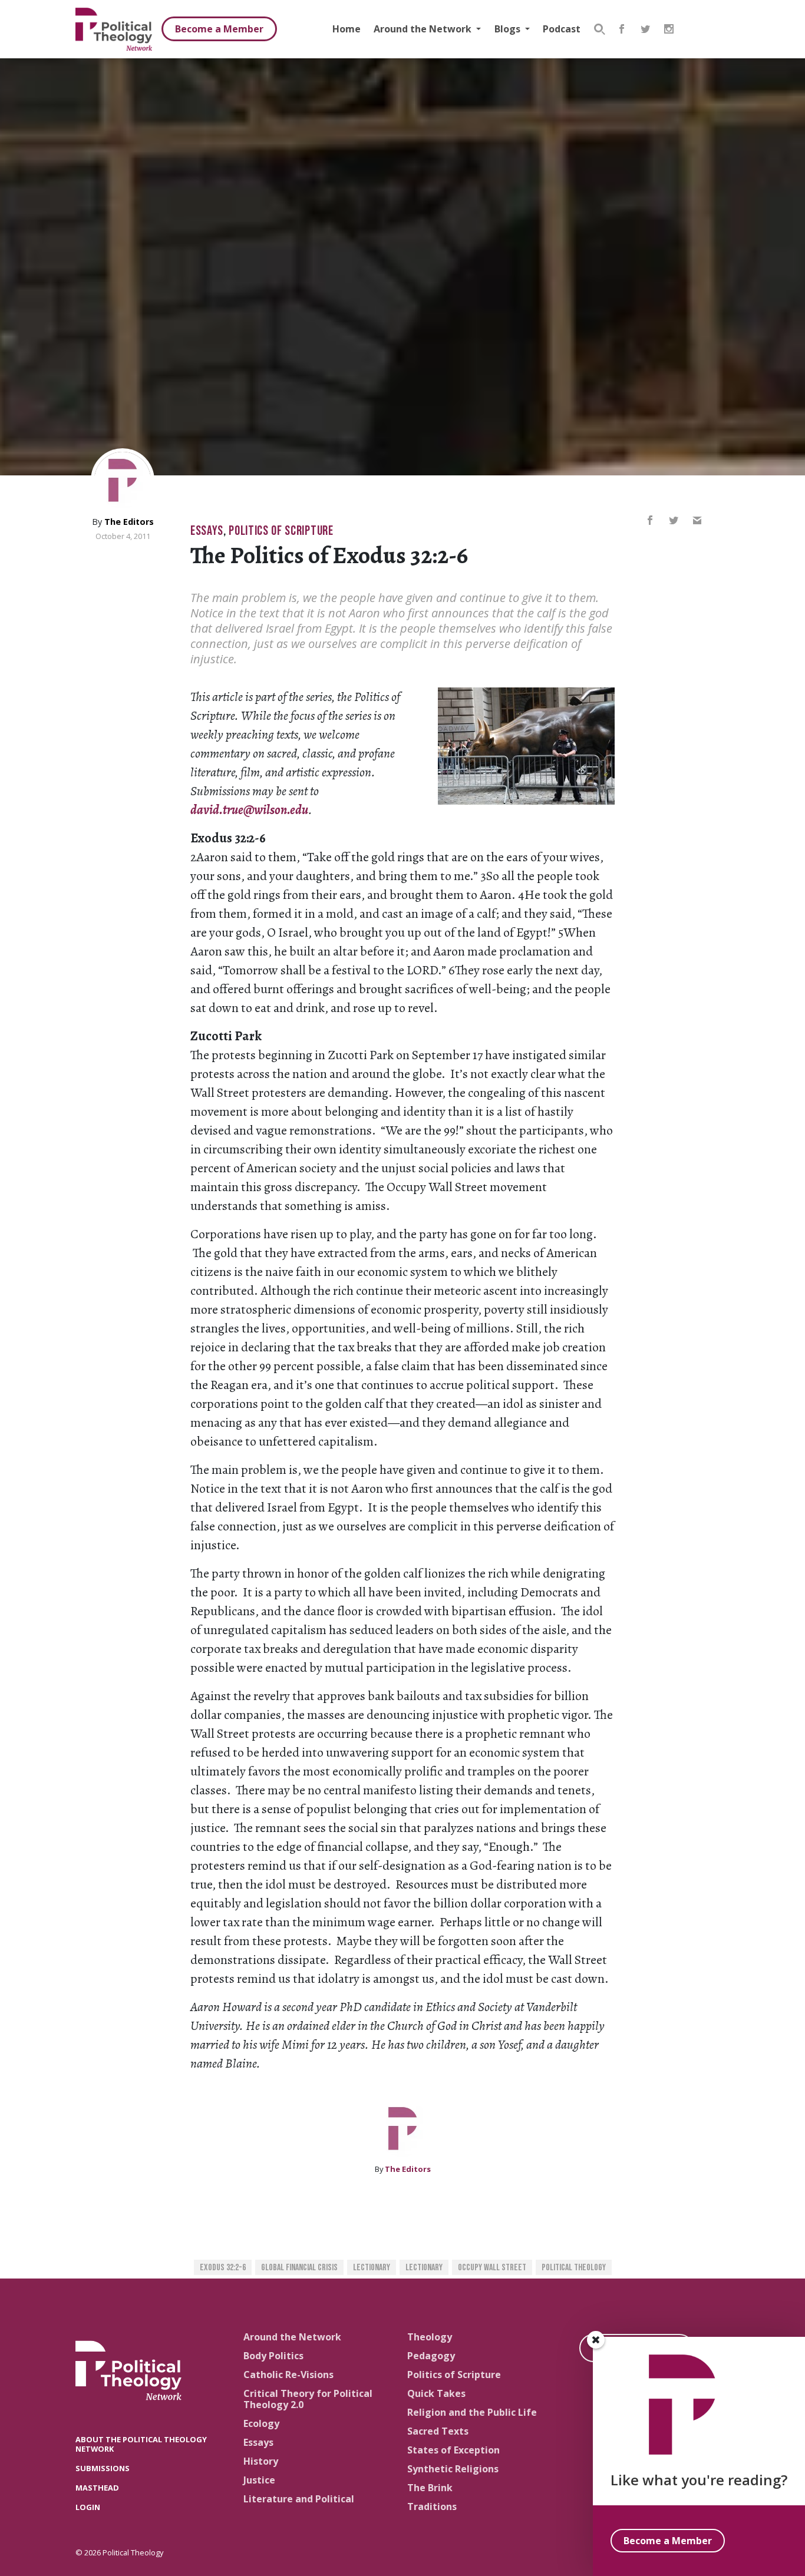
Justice (259, 2480)
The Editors (129, 522)
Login (88, 2507)
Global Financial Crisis (299, 2268)
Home (347, 29)
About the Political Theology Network (141, 2444)
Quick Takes (436, 2393)
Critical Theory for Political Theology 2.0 (308, 2399)
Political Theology (574, 2268)
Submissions (103, 2468)
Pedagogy (431, 2356)
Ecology (261, 2423)
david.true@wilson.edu (249, 810)
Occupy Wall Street (492, 2268)
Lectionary (372, 2268)
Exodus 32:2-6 (223, 2268)
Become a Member (219, 29)
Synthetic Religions (453, 2469)
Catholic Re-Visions (288, 2375)
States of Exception (453, 2450)
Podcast (562, 29)
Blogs (509, 29)
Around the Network (424, 29)
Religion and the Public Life (472, 2412)
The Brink (430, 2488)
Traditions (432, 2506)
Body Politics (273, 2356)
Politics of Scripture (281, 531)
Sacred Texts (438, 2431)
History (261, 2461)
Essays (207, 531)
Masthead (97, 2488)
